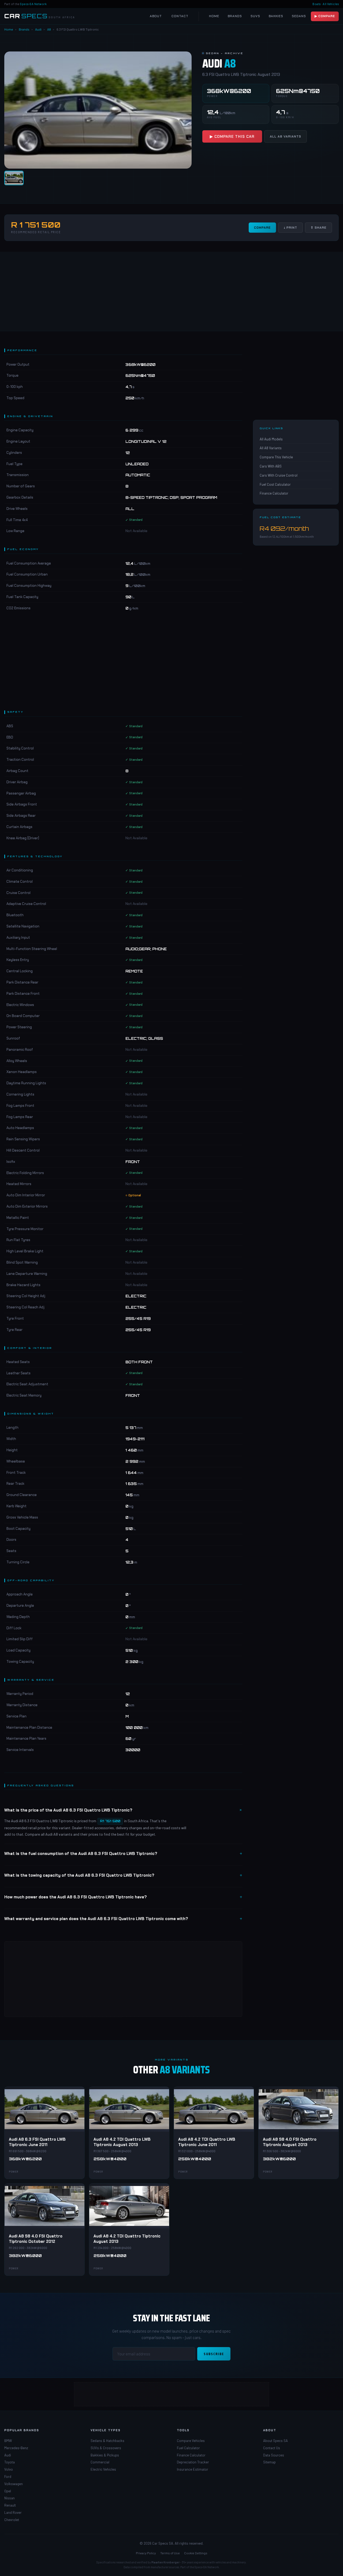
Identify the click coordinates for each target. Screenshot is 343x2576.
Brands (235, 16)
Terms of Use (170, 2553)
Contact (180, 16)
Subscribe (214, 2354)
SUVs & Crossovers (106, 2448)
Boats (317, 4)
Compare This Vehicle (276, 457)
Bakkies (276, 16)
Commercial (100, 2462)
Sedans (299, 16)
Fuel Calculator (188, 2448)
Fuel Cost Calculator (275, 484)
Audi (38, 29)
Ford (8, 2477)
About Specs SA (275, 2441)
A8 (49, 29)
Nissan (10, 2498)
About (156, 16)
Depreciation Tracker (193, 2462)
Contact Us (272, 2448)
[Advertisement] (171, 291)
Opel (8, 2491)
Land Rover (13, 2512)
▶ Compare (325, 16)
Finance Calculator (274, 493)
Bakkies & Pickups (105, 2455)
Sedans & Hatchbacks (107, 2441)
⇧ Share (318, 228)
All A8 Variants (286, 136)
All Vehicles (331, 4)
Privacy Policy (146, 2553)
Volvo (9, 2469)
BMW (8, 2441)
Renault (10, 2505)
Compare (262, 228)
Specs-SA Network (33, 4)
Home (214, 16)
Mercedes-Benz (16, 2448)
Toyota (10, 2462)
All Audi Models (271, 439)
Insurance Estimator (193, 2469)
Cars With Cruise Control (279, 475)
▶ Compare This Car (232, 136)
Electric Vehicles (103, 2469)
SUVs (255, 16)
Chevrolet (12, 2520)
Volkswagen (14, 2484)
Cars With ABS (271, 466)
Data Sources (274, 2455)
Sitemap (269, 2462)
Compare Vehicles (191, 2441)
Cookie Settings (196, 2553)
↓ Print (290, 228)
